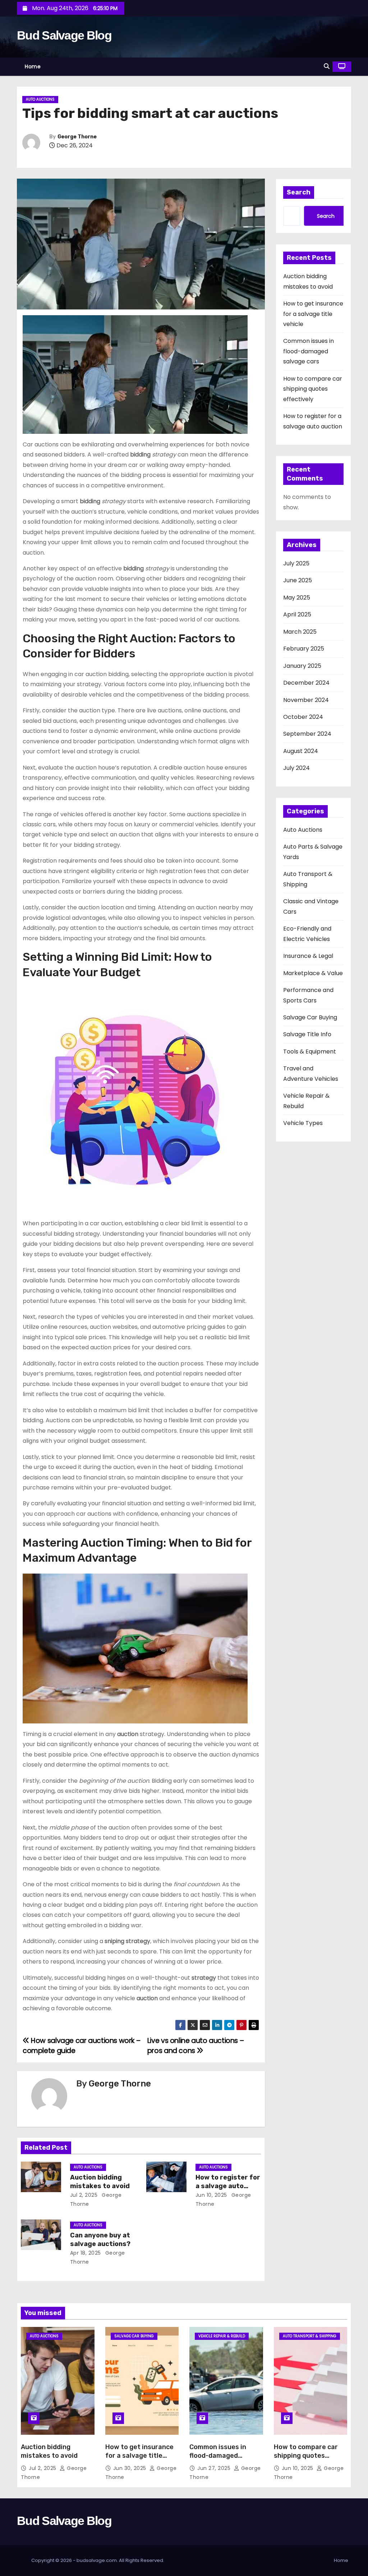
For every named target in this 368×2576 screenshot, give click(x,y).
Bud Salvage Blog (64, 35)
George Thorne (77, 137)
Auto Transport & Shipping (310, 2336)
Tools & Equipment (310, 1051)
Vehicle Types (303, 1123)
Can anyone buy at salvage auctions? (100, 2240)
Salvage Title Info (307, 1034)
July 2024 (296, 768)
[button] (327, 66)
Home (33, 66)
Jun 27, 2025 (215, 2468)
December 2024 (306, 683)
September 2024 (307, 734)
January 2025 (302, 666)
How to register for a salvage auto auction (228, 2186)
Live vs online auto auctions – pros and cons (195, 2046)
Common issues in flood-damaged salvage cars (309, 351)
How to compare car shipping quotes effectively (313, 389)
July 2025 (296, 563)
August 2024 (301, 751)
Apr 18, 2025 (86, 2253)
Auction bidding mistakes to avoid (100, 2182)
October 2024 (303, 717)
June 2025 (298, 580)
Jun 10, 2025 (211, 2195)
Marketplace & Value (313, 973)
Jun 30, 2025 (131, 2468)
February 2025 (304, 649)
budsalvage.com (97, 2560)
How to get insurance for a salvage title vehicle (313, 314)
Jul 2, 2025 (84, 2195)
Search (299, 192)
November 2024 (306, 700)
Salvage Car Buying (310, 1017)
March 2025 (300, 632)
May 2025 (297, 598)
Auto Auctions (40, 99)
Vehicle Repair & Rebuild (222, 2336)
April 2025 (297, 614)
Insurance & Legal (308, 956)
